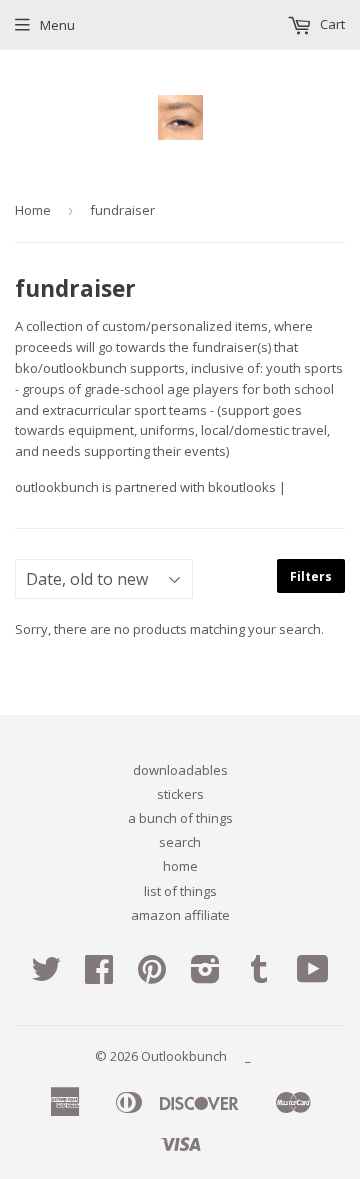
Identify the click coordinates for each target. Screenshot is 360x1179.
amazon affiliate (180, 915)
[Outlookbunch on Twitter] (46, 976)
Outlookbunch (184, 1056)
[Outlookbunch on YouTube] (313, 976)
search (180, 842)
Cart (331, 24)
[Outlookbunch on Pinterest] (152, 976)
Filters (311, 576)
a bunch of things (180, 818)
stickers (180, 794)
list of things (180, 891)
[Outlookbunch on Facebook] (99, 976)
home (180, 866)
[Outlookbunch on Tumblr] (259, 976)
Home (33, 210)
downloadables (180, 770)
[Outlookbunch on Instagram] (205, 976)
